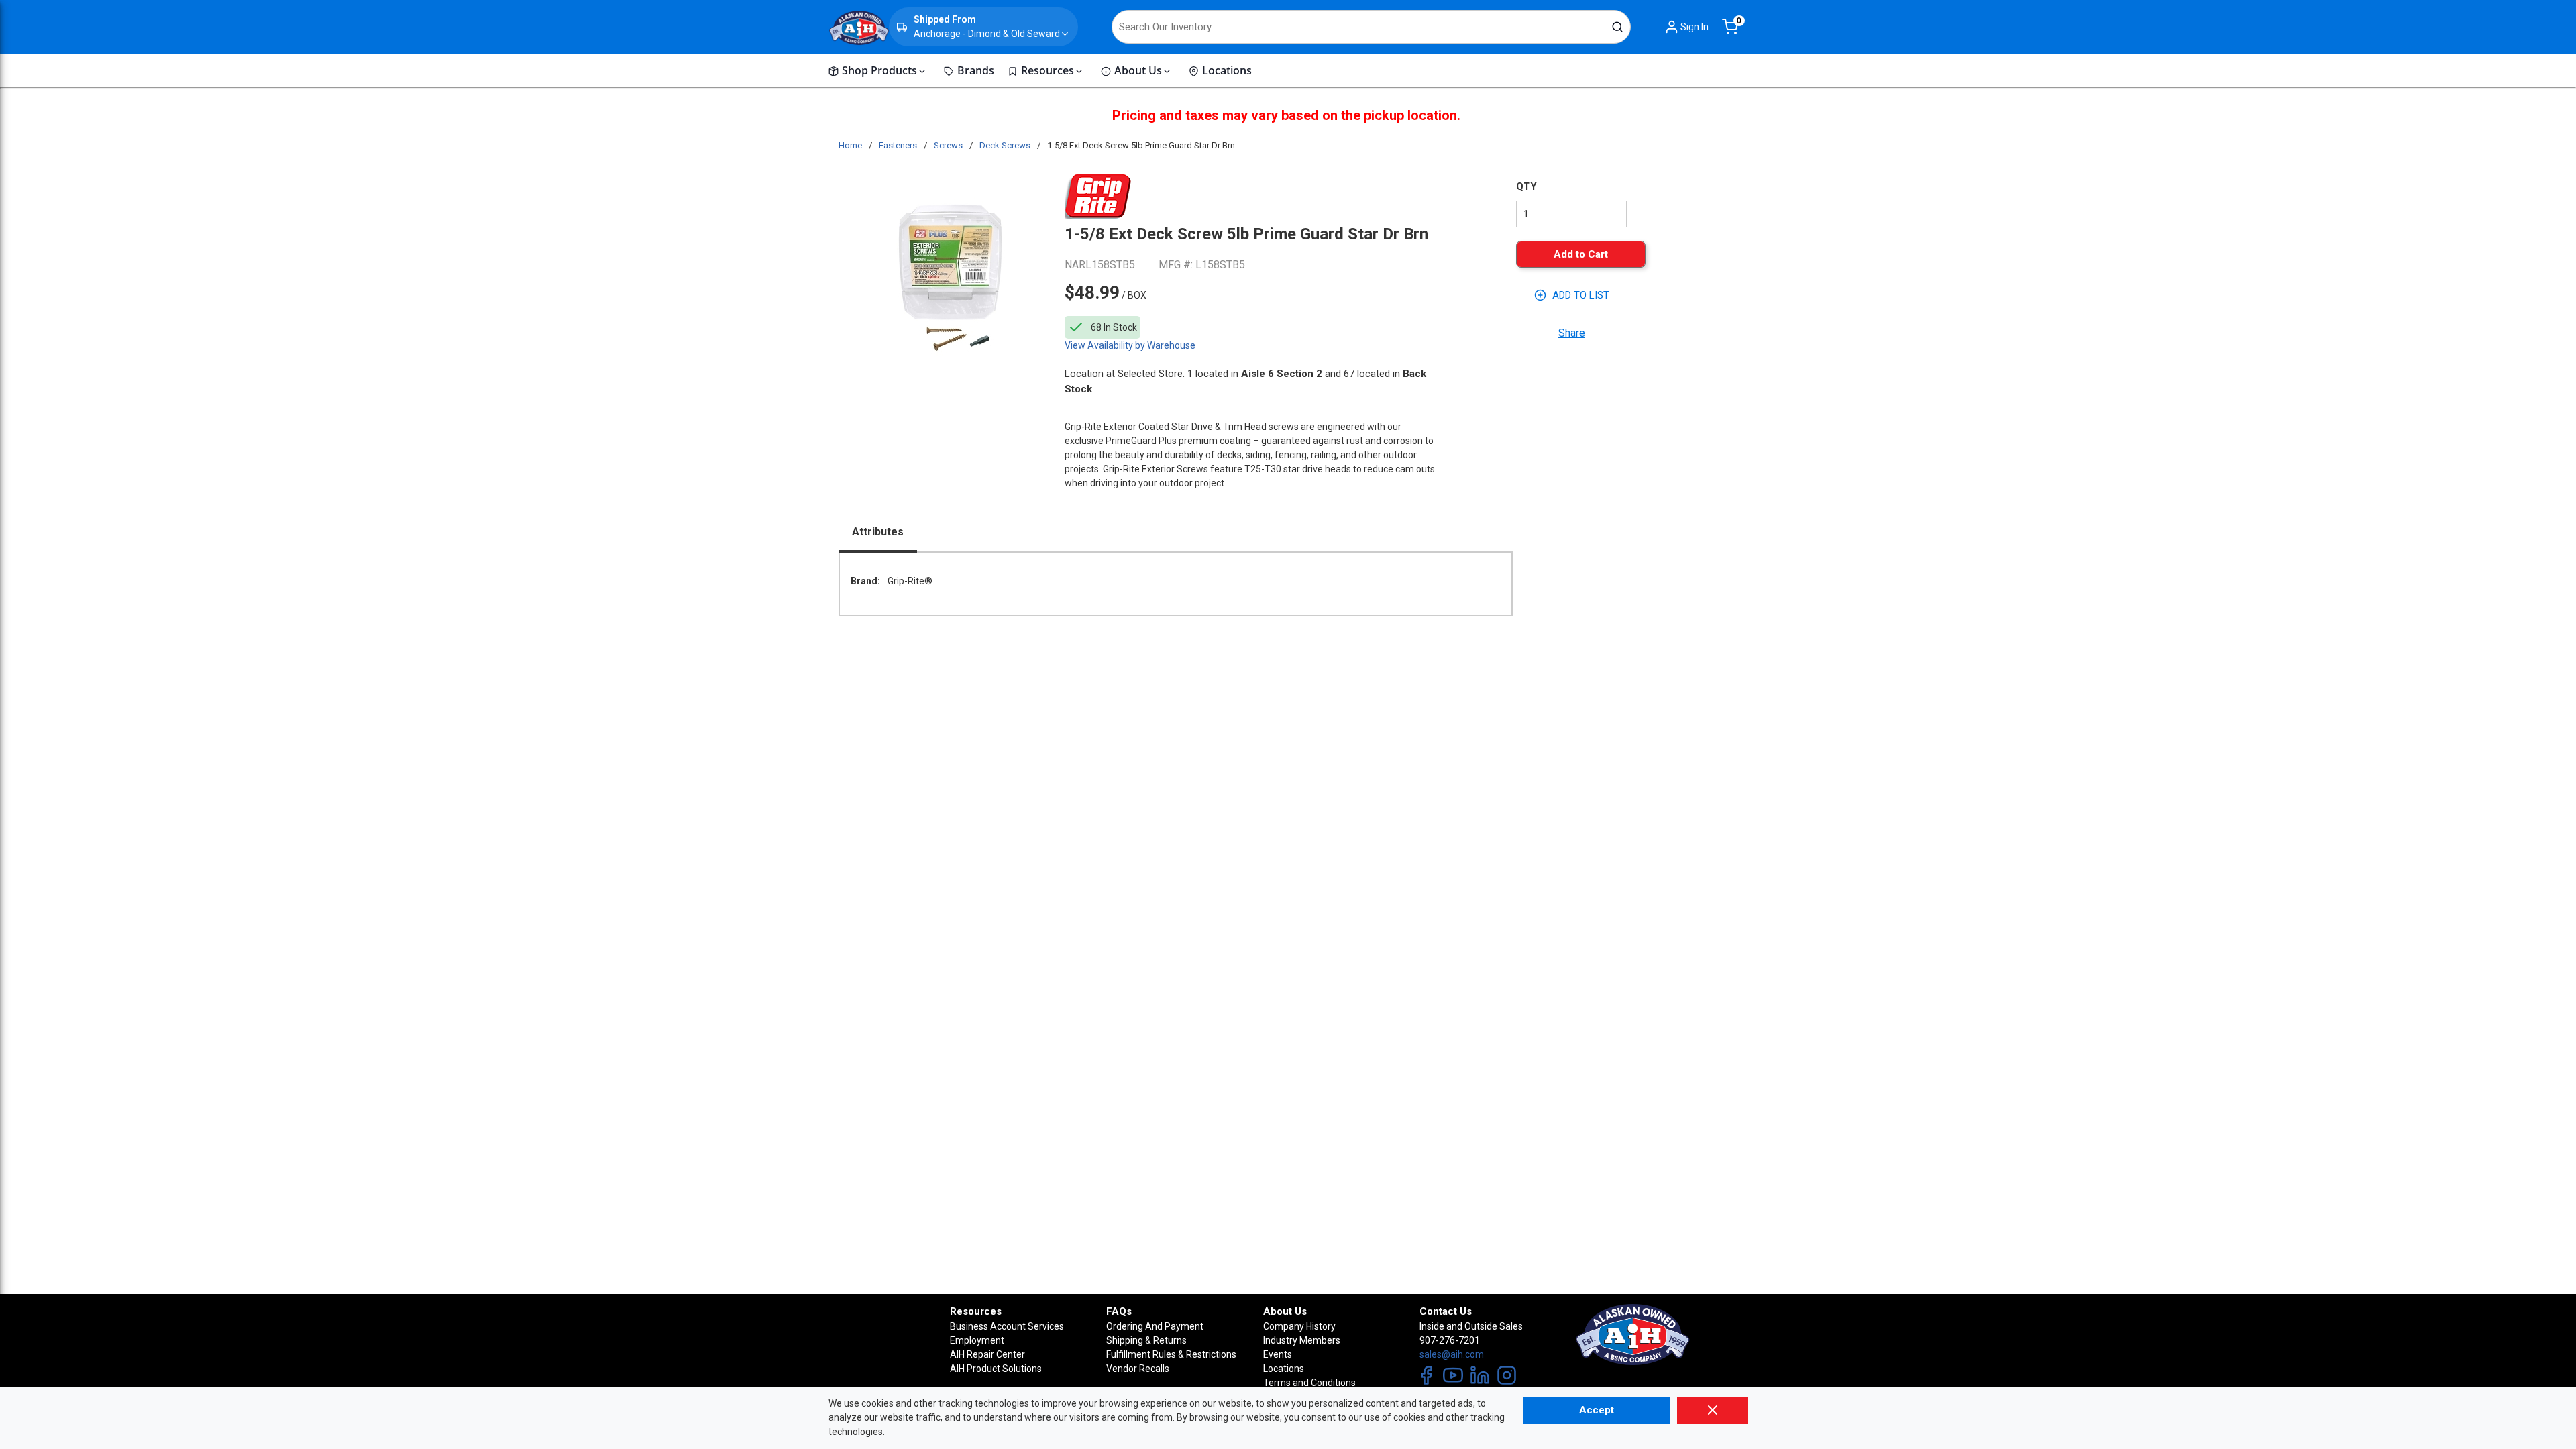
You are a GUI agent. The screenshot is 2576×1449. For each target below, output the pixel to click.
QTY (1526, 186)
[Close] (1712, 1410)
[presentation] (878, 533)
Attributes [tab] (878, 532)
